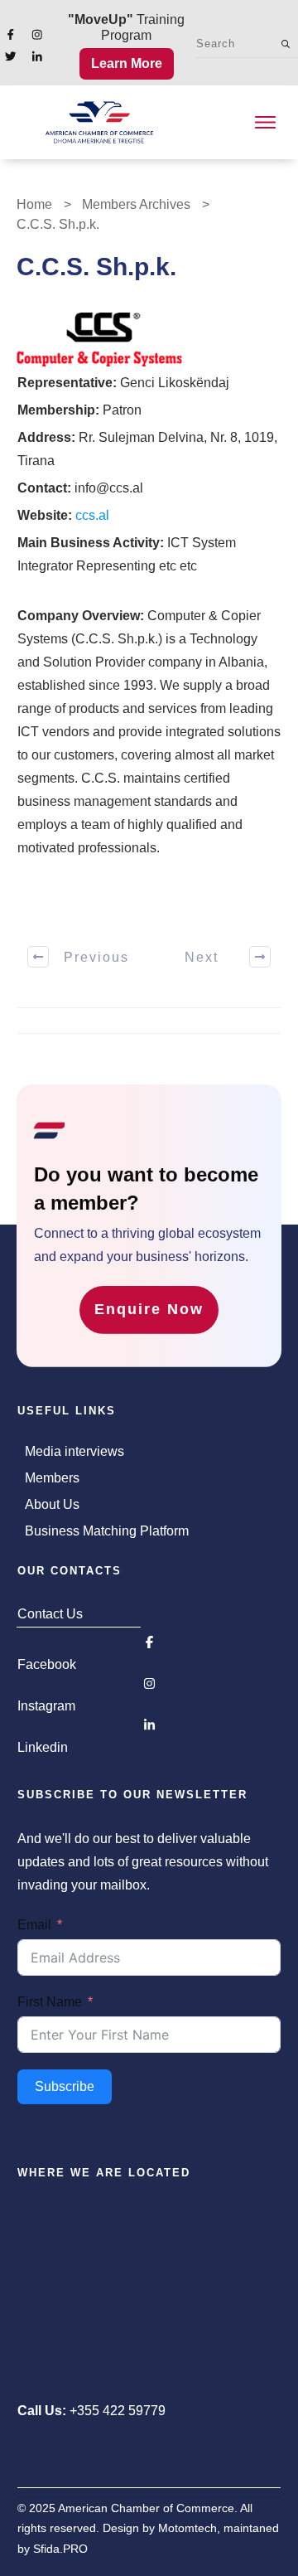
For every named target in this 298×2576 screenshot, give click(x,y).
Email (34, 1925)
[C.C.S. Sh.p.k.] (99, 340)
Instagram (46, 1706)
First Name (50, 2002)
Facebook (47, 1664)
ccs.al (92, 515)
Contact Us (50, 1614)
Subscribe (65, 2086)
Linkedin (43, 1747)
